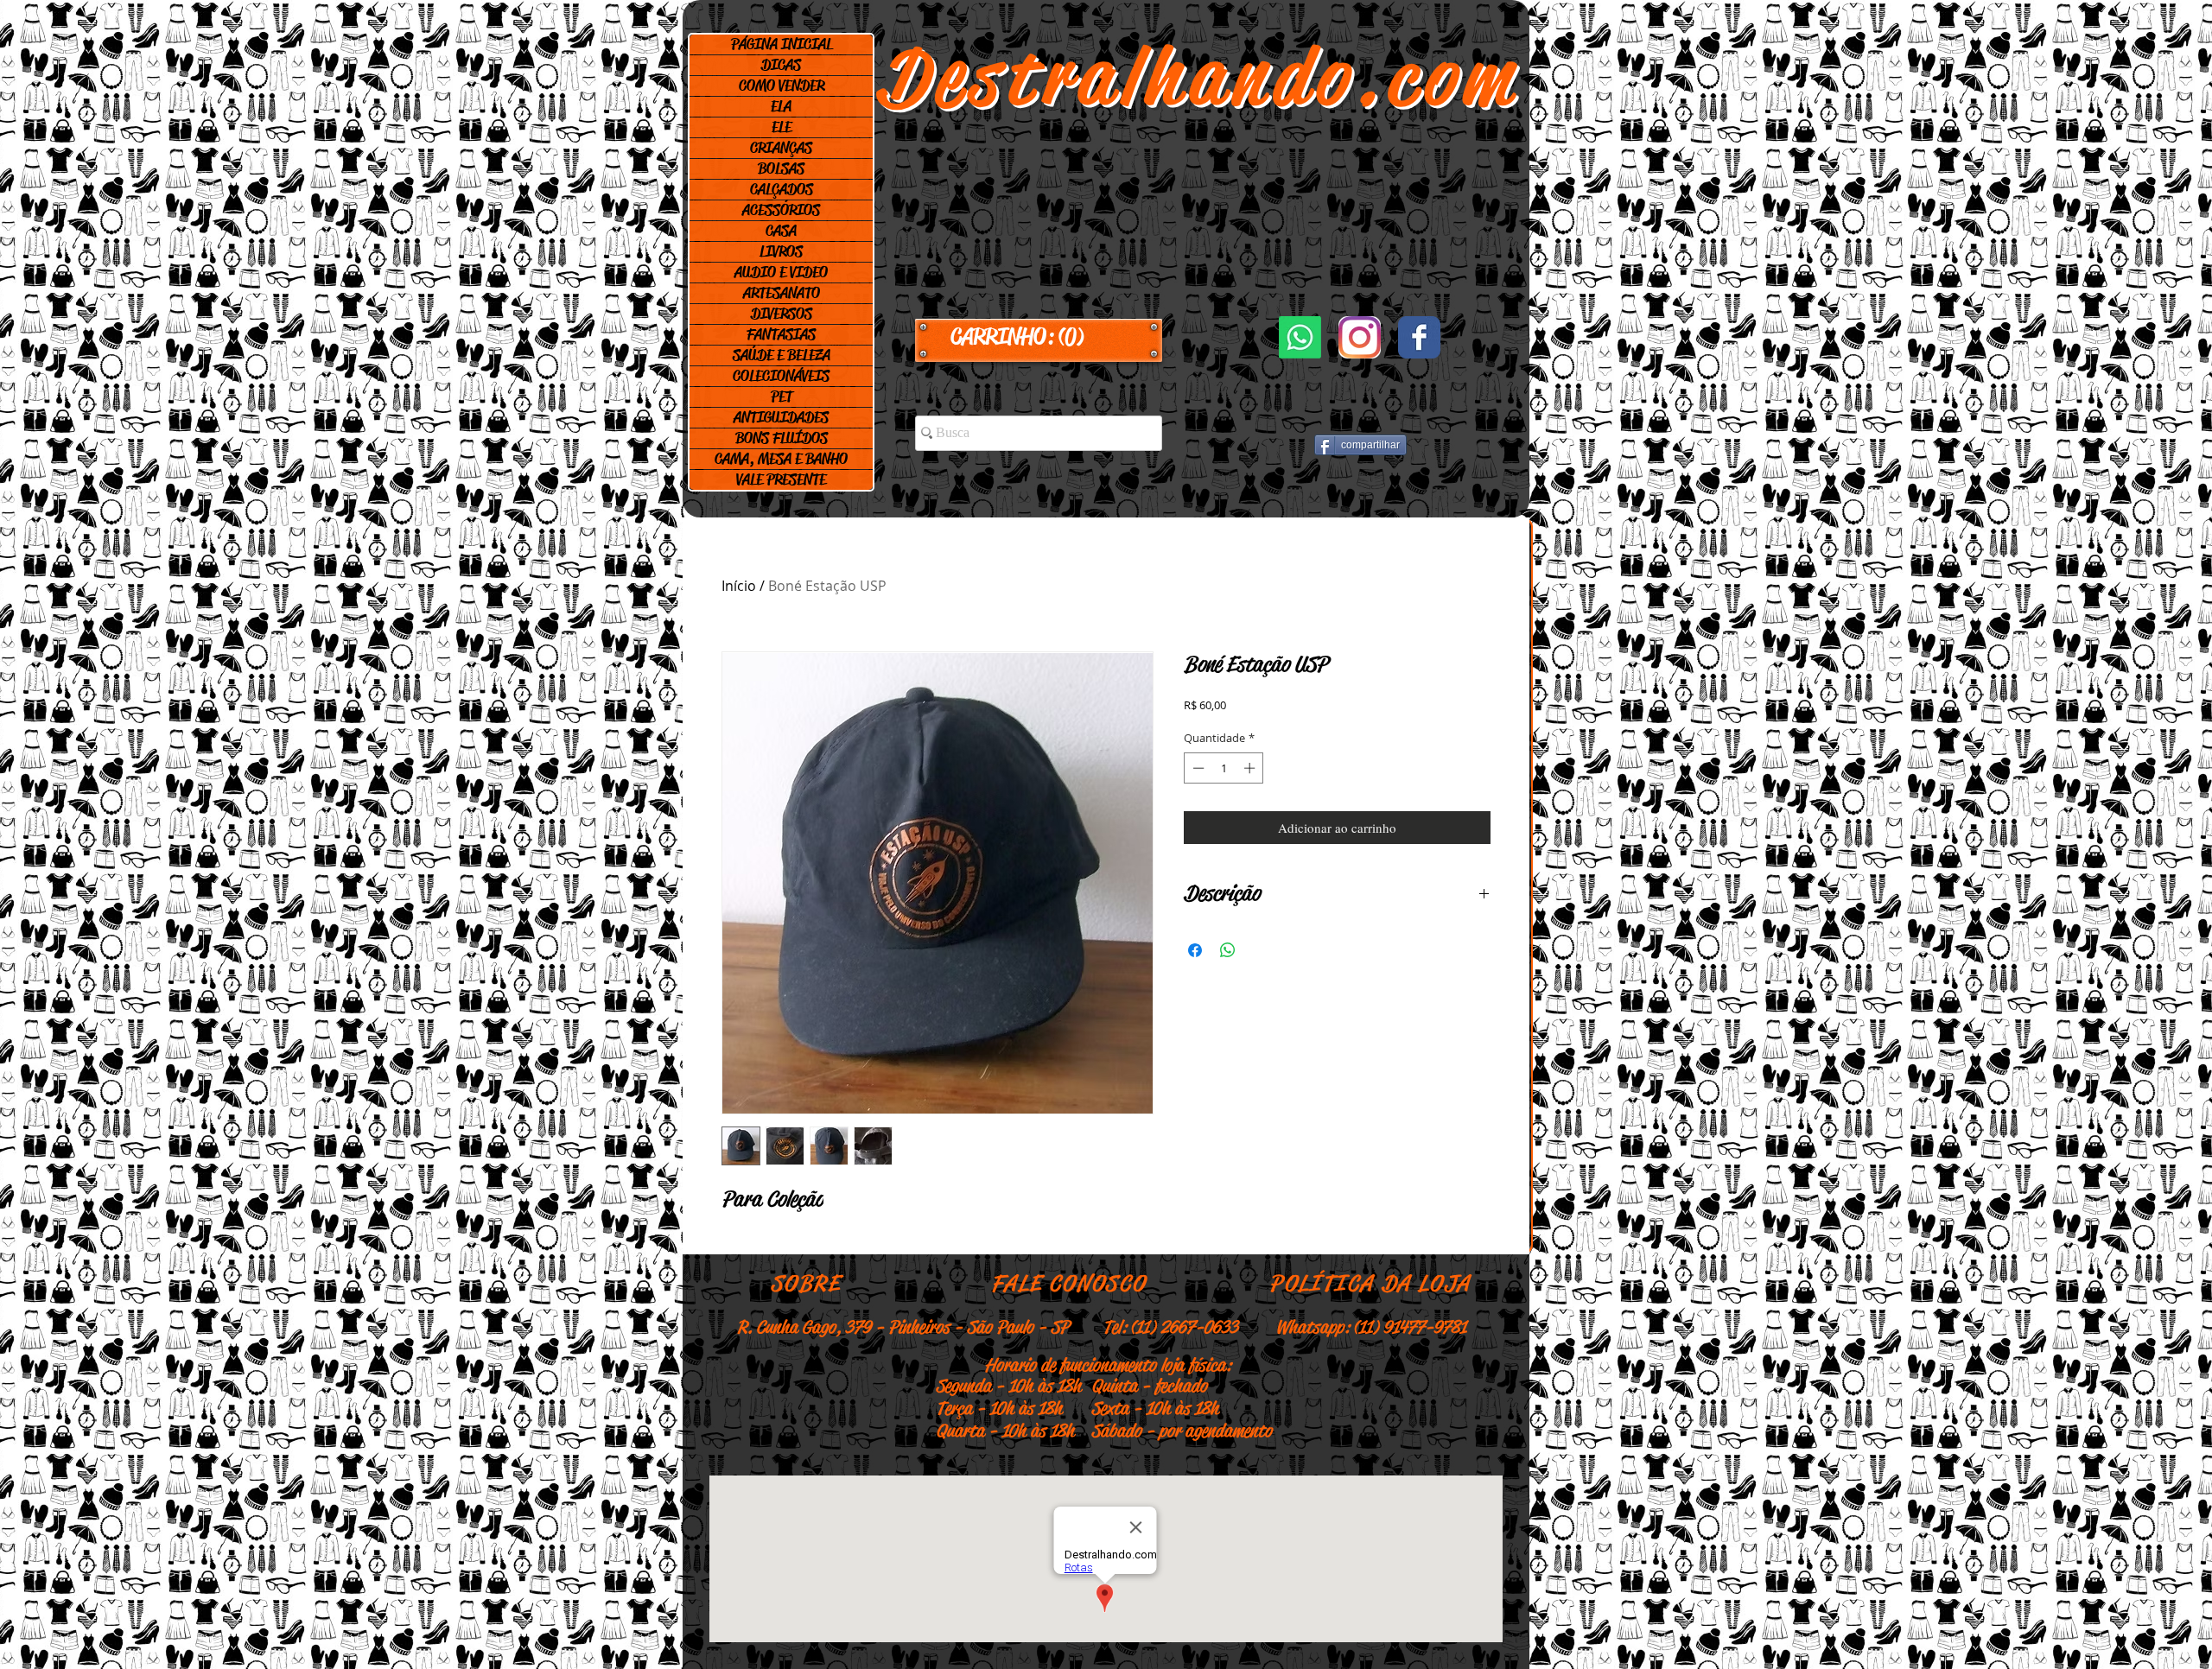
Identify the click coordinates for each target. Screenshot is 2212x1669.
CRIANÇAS (781, 148)
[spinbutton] (1224, 768)
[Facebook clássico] (1419, 337)
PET (782, 397)
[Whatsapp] (1300, 337)
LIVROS (781, 251)
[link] (1039, 337)
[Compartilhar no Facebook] (1195, 950)
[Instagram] (1360, 337)
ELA (781, 106)
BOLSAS (781, 168)
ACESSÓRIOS (781, 210)
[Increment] (1251, 768)
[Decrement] (1197, 768)
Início (739, 586)
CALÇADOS (782, 189)
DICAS (781, 65)
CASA (781, 231)
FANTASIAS (781, 334)
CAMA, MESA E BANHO (781, 459)
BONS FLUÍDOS (782, 438)
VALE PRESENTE (781, 479)
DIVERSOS (782, 314)
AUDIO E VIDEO (781, 272)
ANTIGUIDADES (781, 417)
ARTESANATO (782, 293)
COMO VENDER (782, 86)
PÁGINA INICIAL (782, 44)
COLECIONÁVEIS (781, 376)
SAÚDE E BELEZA (782, 355)
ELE (782, 127)
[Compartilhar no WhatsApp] (1228, 950)
